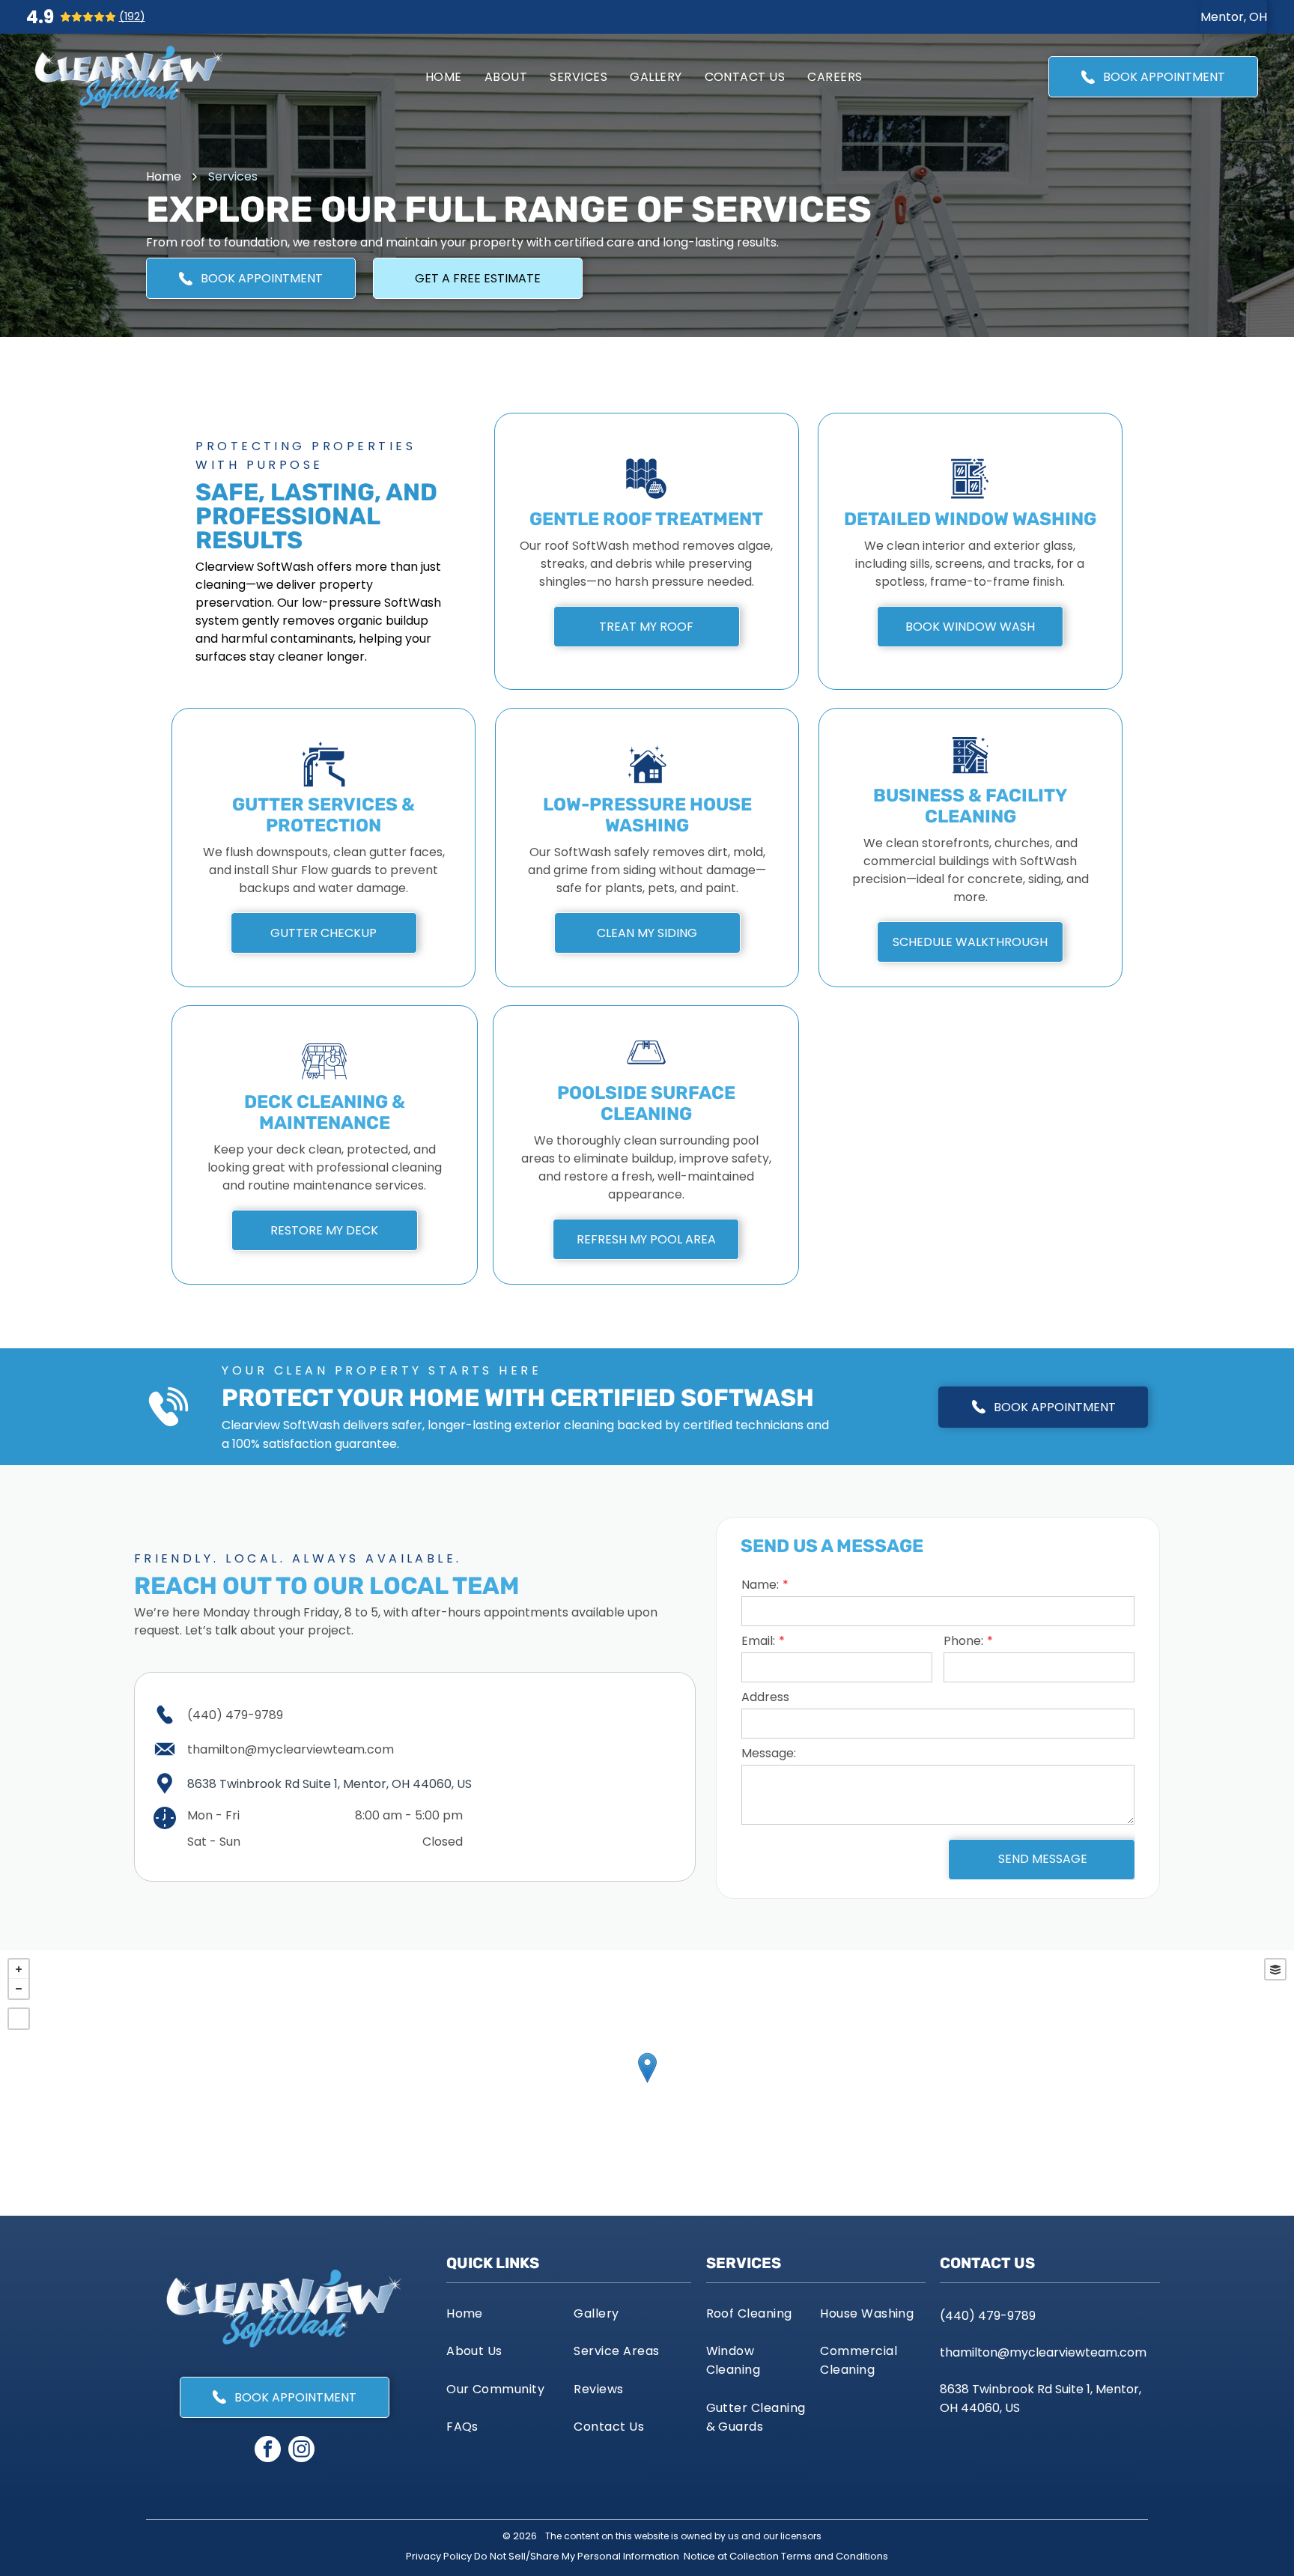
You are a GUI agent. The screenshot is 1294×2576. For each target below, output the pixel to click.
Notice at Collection (731, 2556)
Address (765, 1697)
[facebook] (268, 2451)
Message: (769, 1753)
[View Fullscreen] (19, 2019)
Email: (758, 1641)
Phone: (963, 1641)
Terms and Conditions (835, 2556)
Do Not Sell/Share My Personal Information (577, 2556)
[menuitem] (444, 77)
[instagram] (301, 2451)
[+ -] (647, 2083)
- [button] (19, 1989)
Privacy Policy (439, 2556)
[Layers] (1275, 1969)
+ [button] (19, 1969)
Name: (760, 1585)
